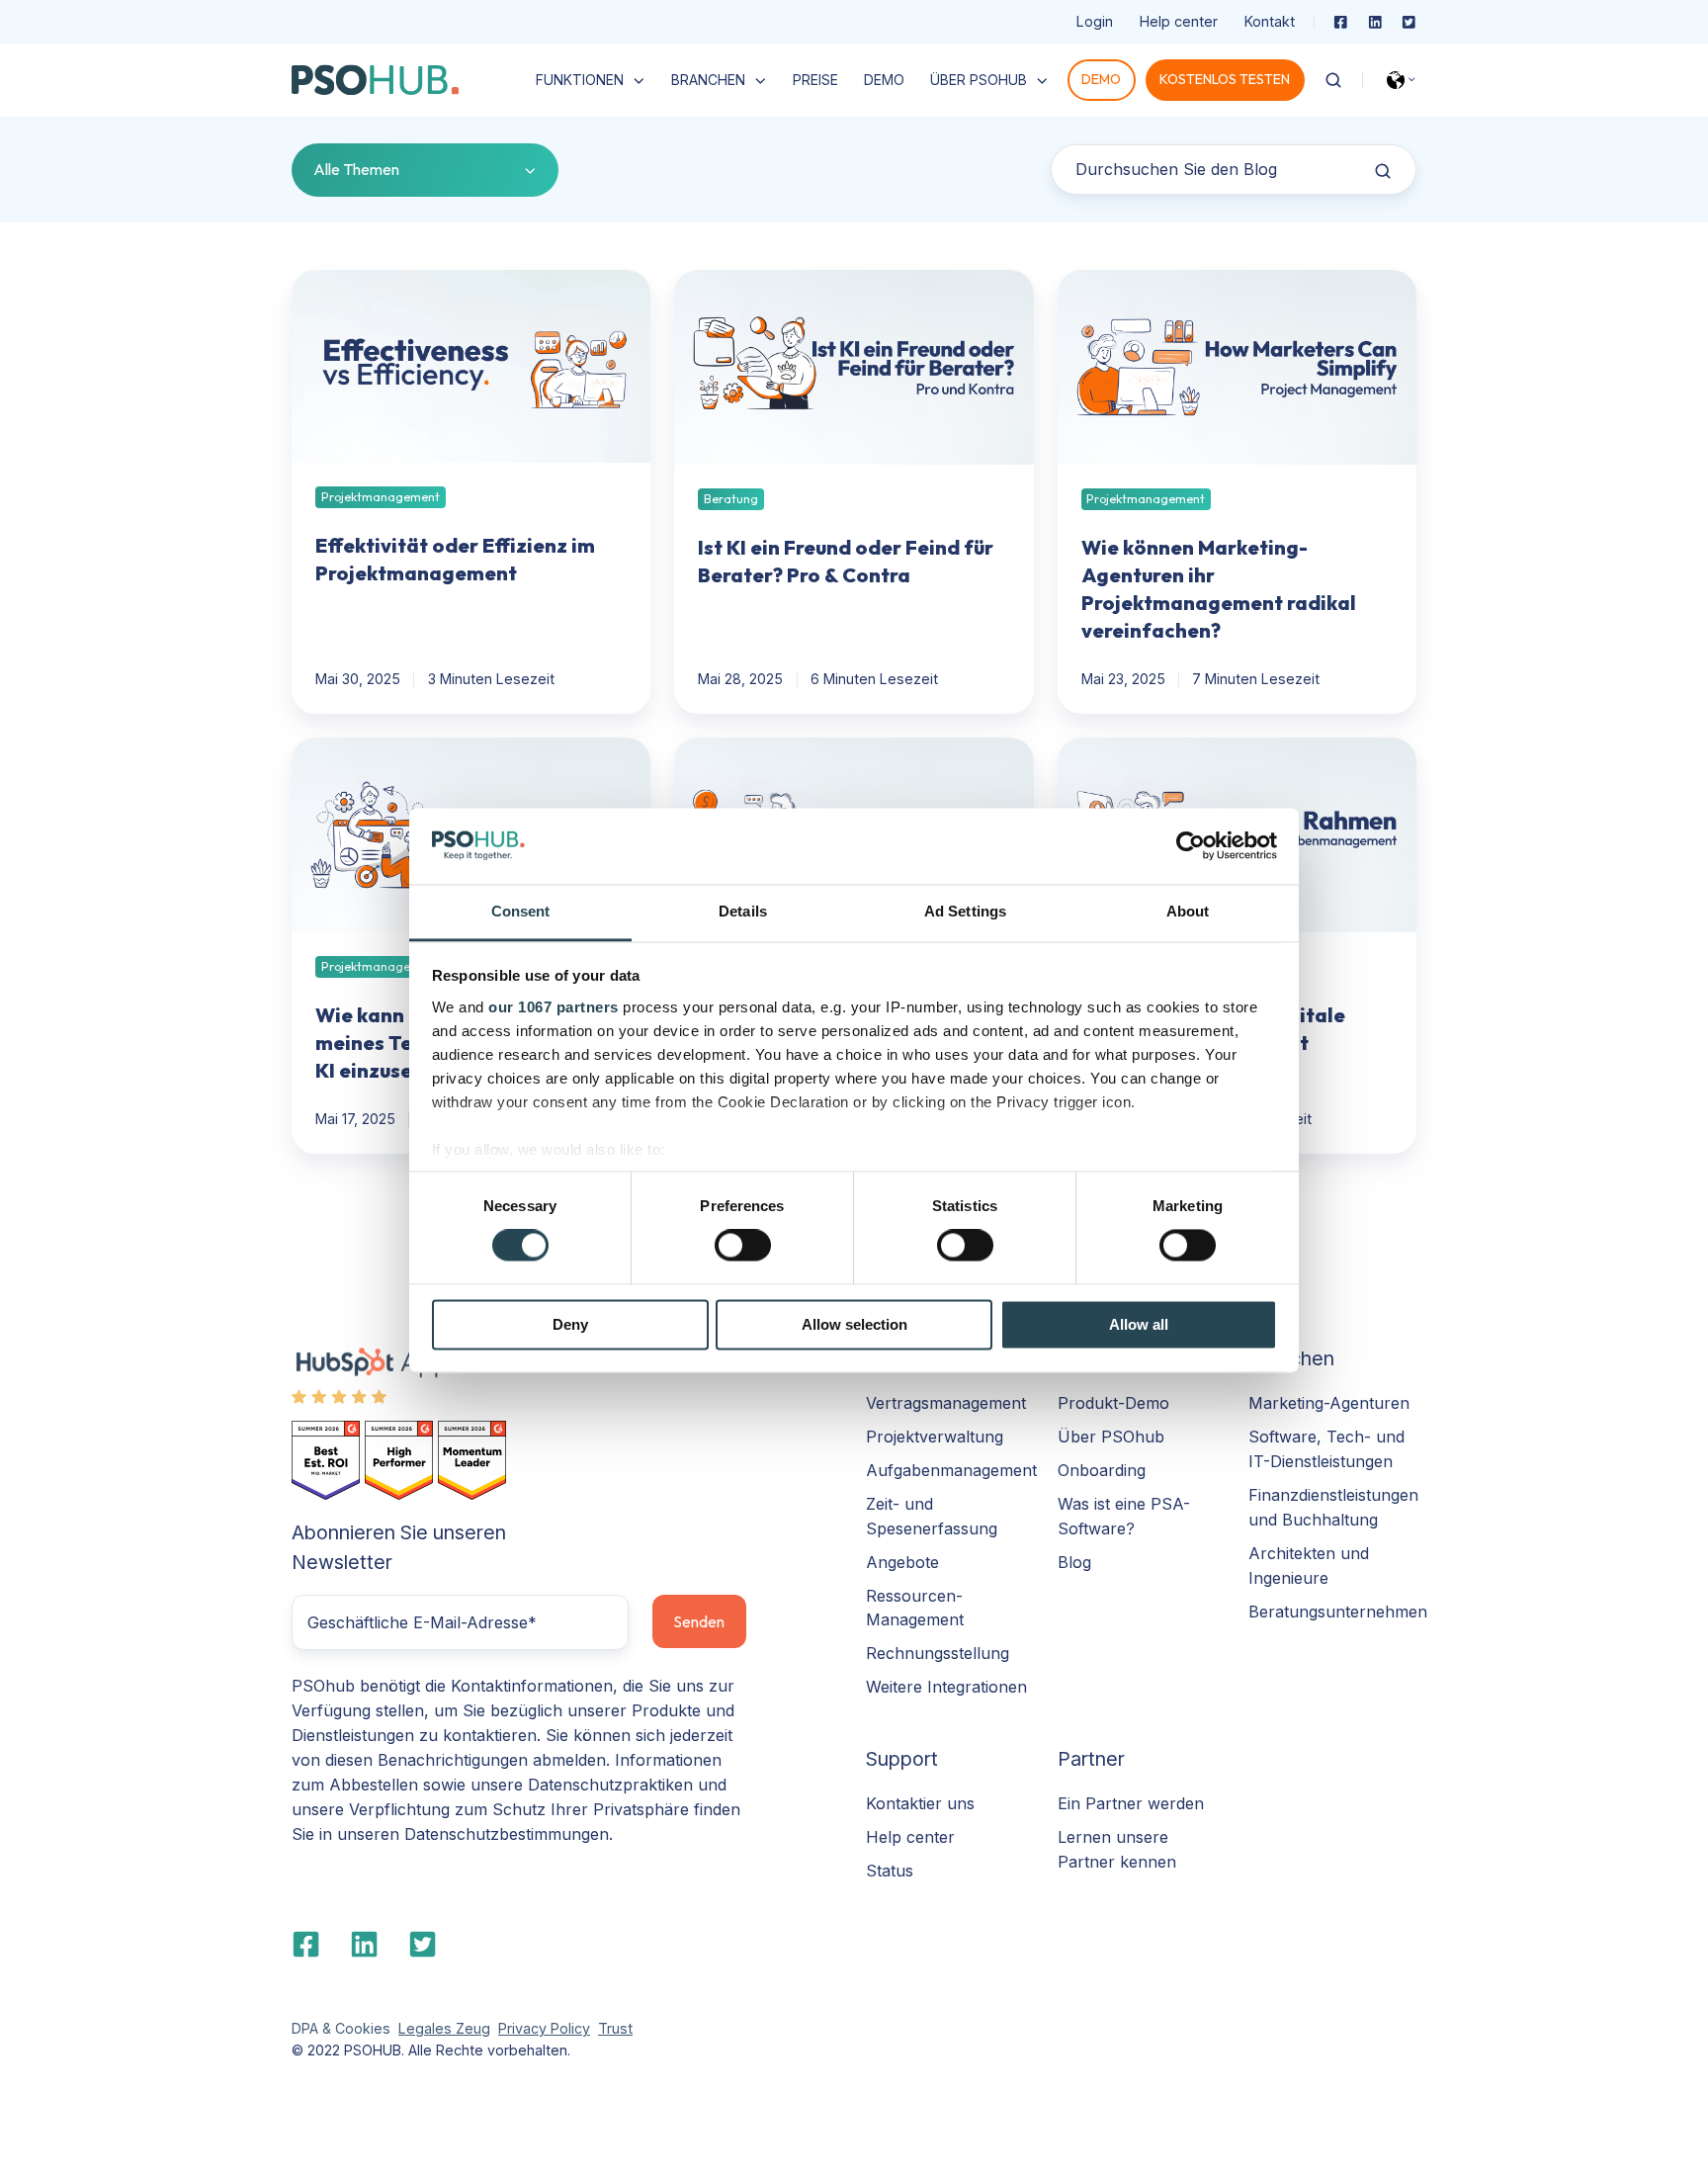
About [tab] (1188, 911)
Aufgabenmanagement (951, 1470)
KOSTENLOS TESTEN (1225, 79)
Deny (570, 1324)
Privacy (522, 2028)
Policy (568, 2028)
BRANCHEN (708, 80)
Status (890, 1871)
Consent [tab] (521, 911)
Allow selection (854, 1324)
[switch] (743, 1246)
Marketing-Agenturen (1329, 1403)
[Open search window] (1333, 80)
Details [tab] (743, 911)
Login (1095, 21)
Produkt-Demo (1113, 1403)
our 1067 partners (554, 1007)
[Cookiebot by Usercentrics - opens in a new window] (1191, 846)
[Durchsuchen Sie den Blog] (1383, 171)
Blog (1074, 1562)
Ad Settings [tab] (965, 911)
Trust (615, 2028)
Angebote (902, 1562)
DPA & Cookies (341, 2028)
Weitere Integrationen (946, 1687)
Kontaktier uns (920, 1803)
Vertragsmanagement (946, 1403)
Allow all (1139, 1324)
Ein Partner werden (1131, 1803)
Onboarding (1102, 1470)
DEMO (884, 80)
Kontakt (1270, 21)
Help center (1179, 21)
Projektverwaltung (935, 1437)
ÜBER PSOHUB (979, 80)
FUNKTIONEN (580, 80)
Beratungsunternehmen (1338, 1612)
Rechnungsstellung (938, 1653)
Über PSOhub (1111, 1437)
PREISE (815, 80)
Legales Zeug (444, 2028)
